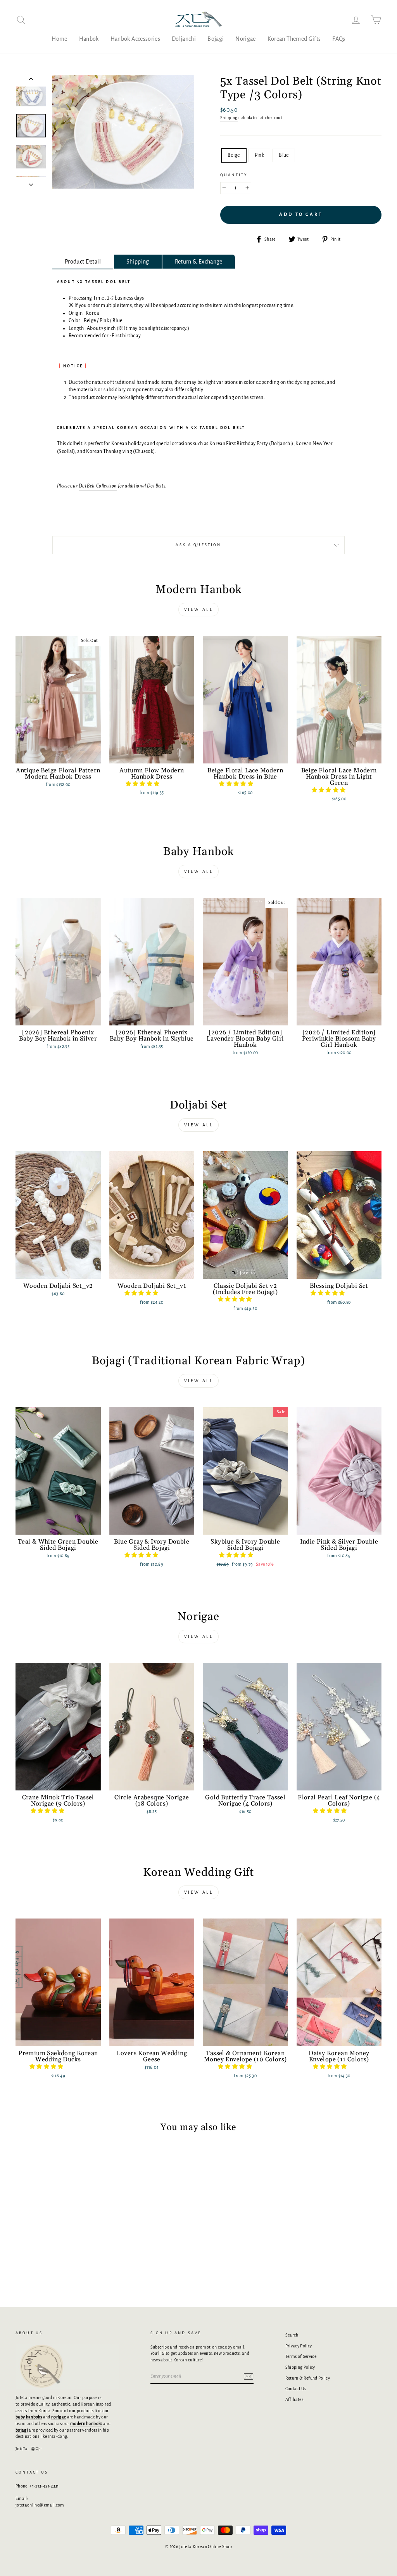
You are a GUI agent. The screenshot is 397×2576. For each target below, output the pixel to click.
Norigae (245, 39)
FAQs (339, 39)
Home (59, 39)
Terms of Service (301, 2356)
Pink (259, 155)
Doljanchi (184, 39)
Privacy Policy (299, 2346)
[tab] (83, 262)
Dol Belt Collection (98, 486)
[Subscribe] (249, 2377)
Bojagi (216, 39)
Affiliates (294, 2399)
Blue (284, 155)
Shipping (229, 118)
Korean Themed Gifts (294, 39)
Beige (234, 155)
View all (199, 609)
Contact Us (296, 2389)
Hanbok (89, 39)
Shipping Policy (300, 2367)
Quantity (234, 175)
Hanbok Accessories (135, 39)
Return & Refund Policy (308, 2378)
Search (292, 2335)
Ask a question (198, 545)
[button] (143, 784)
